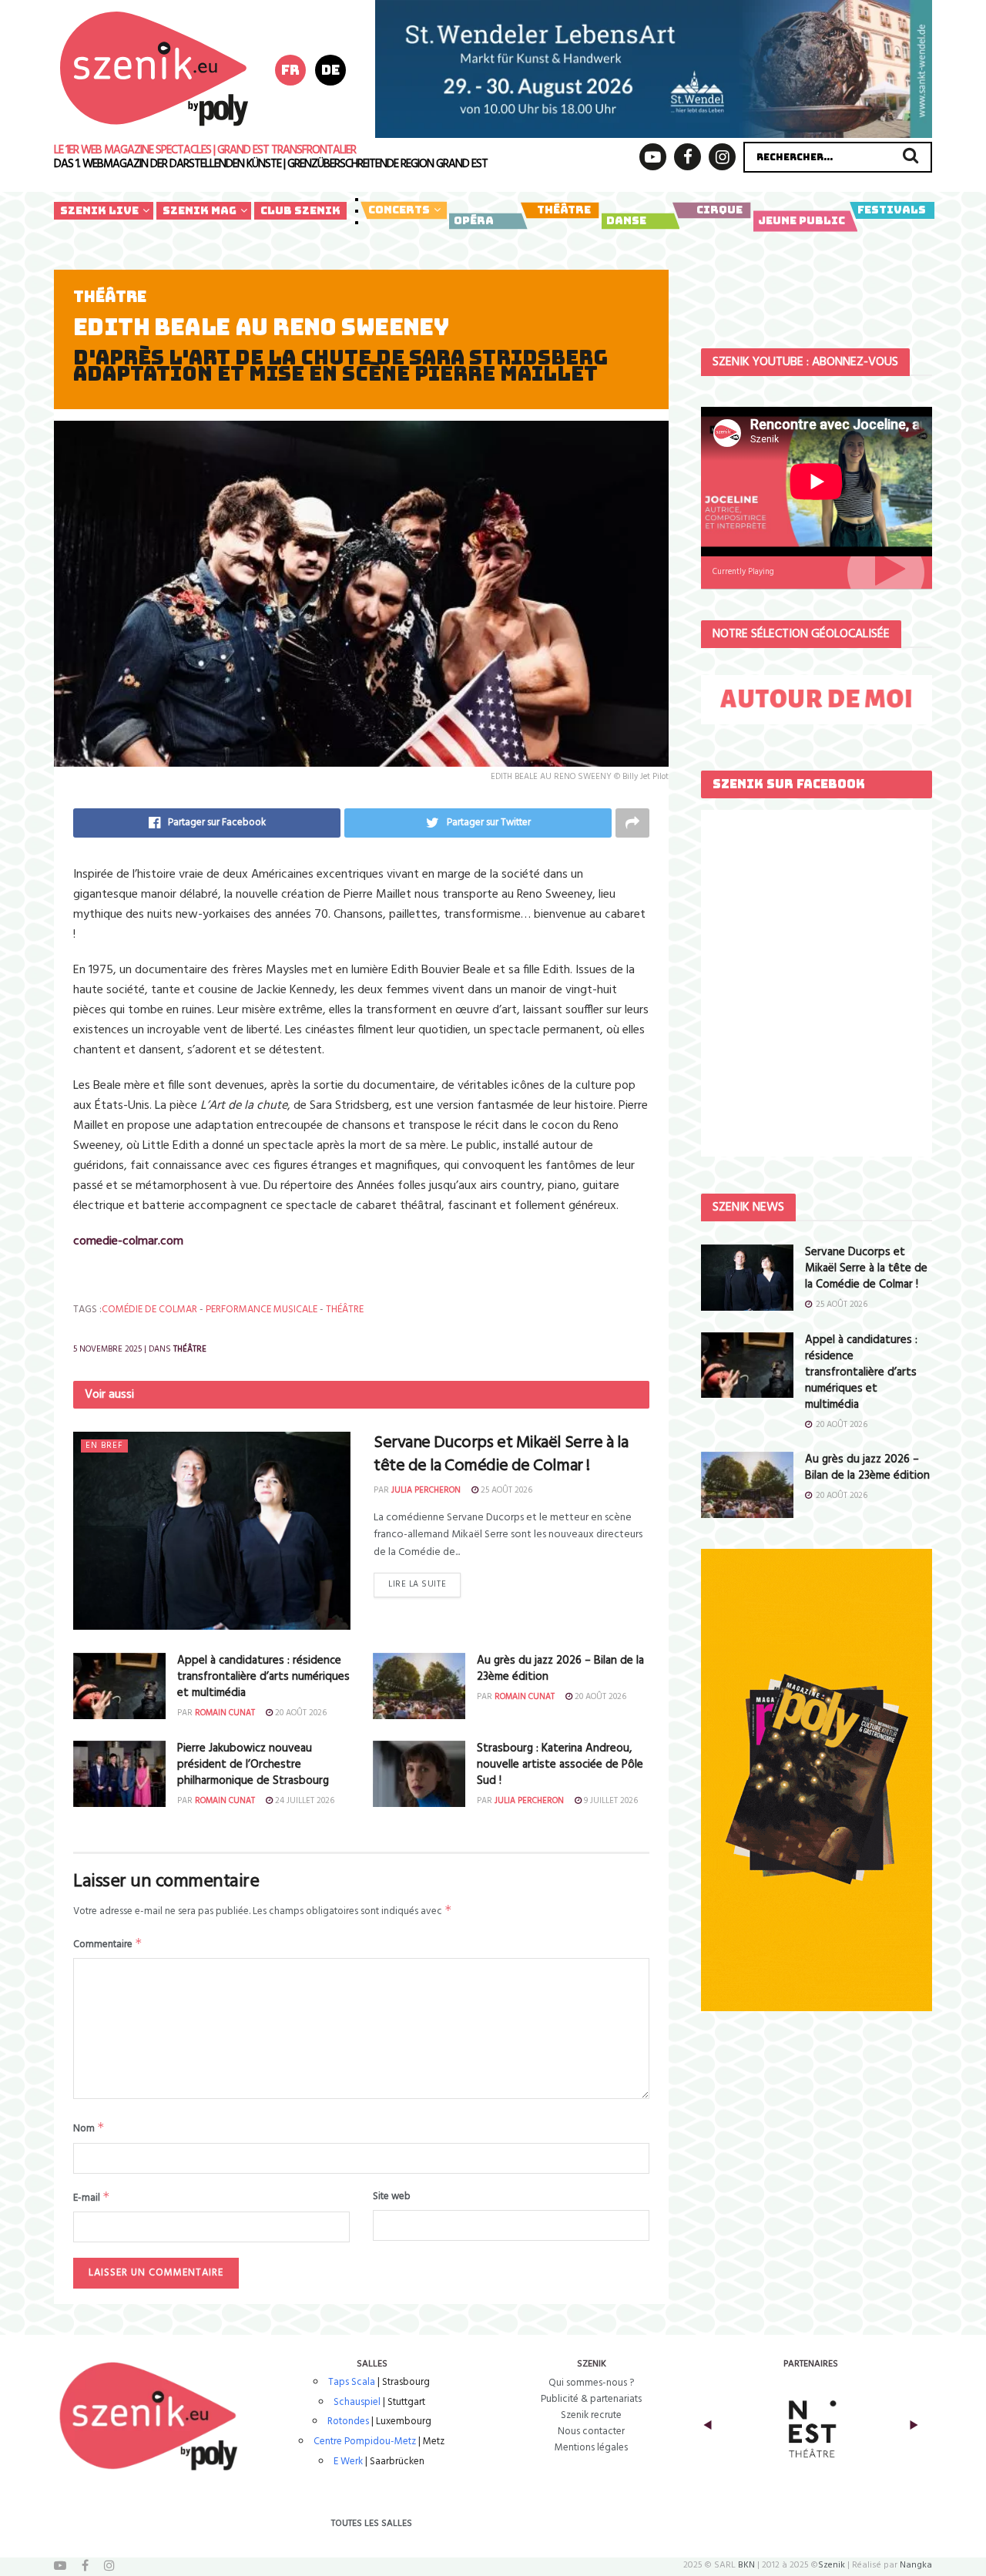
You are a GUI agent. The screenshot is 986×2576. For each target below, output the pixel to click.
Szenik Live (99, 210)
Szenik (832, 2565)
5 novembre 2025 (107, 1349)
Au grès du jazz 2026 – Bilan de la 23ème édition (560, 1669)
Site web (392, 2197)
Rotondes (348, 2422)
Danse (626, 220)
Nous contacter (591, 2432)
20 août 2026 (300, 1713)
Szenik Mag (200, 210)
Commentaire (108, 1944)
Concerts (399, 210)
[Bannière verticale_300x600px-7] (817, 1780)
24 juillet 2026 (304, 1801)
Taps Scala (352, 2382)
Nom (89, 2128)
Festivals (892, 210)
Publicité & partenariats (591, 2399)
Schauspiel (357, 2402)
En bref (104, 1446)
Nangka (916, 2565)
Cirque (719, 210)
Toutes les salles (372, 2524)
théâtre (345, 1310)
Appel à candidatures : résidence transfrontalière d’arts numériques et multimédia (263, 1677)
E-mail (92, 2198)
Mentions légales (591, 2448)
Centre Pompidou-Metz (365, 2442)
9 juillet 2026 (610, 1801)
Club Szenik (300, 210)
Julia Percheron (426, 1490)
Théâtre (564, 210)
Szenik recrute (591, 2415)
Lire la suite (417, 1584)
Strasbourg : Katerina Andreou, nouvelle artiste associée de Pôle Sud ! (560, 1765)
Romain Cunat (225, 1713)
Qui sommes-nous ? (591, 2383)
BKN (746, 2565)
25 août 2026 (505, 1490)
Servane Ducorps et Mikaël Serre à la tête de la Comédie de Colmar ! (501, 1455)
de (330, 70)
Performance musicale (262, 1310)
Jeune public (802, 220)
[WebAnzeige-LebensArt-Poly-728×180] (654, 69)
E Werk (348, 2462)
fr (290, 70)
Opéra (474, 220)
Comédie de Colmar (149, 1310)
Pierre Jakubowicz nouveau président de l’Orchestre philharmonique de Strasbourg (253, 1765)
